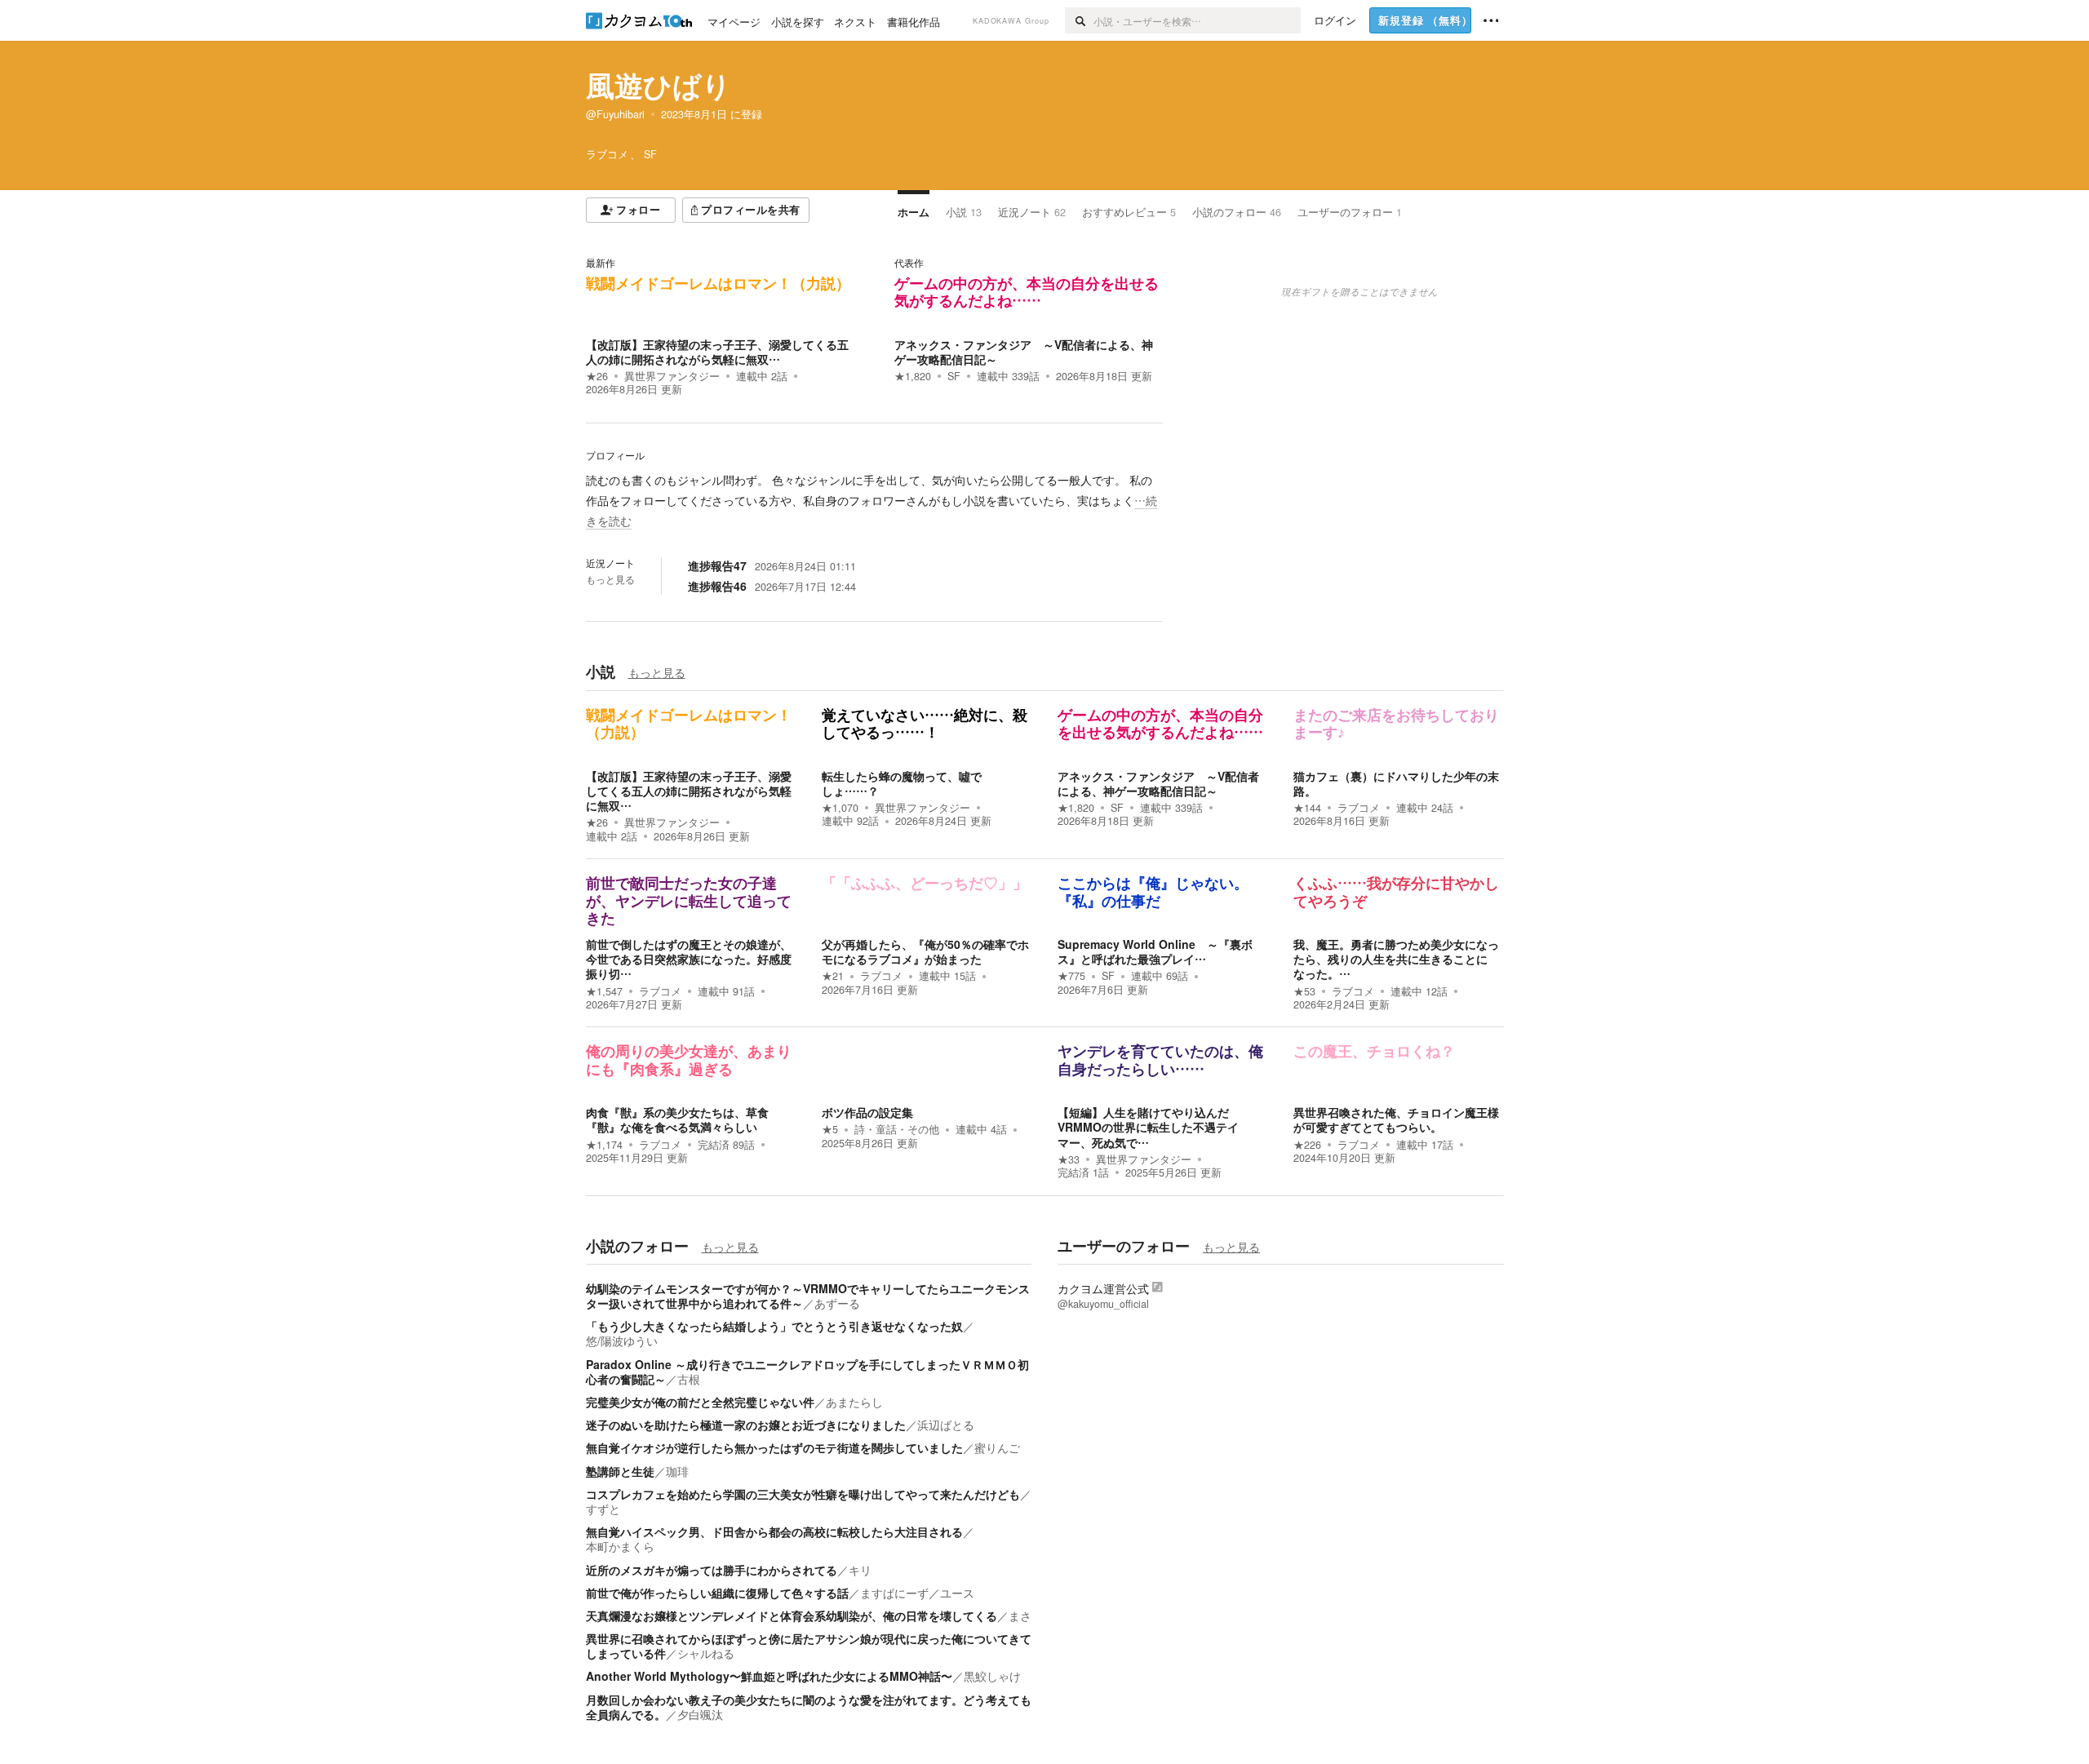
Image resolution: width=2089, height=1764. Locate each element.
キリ (860, 1570)
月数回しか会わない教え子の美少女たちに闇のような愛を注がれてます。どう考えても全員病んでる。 (809, 1707)
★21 (833, 976)
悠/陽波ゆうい (622, 1341)
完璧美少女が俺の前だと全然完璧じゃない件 (700, 1402)
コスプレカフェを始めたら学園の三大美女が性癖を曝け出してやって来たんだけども (803, 1494)
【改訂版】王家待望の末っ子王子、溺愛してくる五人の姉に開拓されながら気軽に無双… (717, 352)
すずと (603, 1509)
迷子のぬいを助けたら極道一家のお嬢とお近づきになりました (746, 1425)
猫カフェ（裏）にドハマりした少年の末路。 (1396, 783)
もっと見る (610, 579)
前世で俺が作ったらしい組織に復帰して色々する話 (717, 1593)
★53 (1304, 991)
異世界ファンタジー (672, 376)
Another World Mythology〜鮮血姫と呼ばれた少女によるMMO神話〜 (769, 1676)
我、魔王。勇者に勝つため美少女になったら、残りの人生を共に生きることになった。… (1396, 959)
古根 (689, 1379)
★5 (830, 1129)
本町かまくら (620, 1546)
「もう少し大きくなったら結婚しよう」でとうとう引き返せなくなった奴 (774, 1326)
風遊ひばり (659, 85)
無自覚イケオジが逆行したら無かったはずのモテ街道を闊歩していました (774, 1447)
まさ (1020, 1616)
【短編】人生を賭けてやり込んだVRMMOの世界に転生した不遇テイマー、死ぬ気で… (1148, 1127)
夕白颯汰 (700, 1714)
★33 (1069, 1159)
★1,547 (604, 991)
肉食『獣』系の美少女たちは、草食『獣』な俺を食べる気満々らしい (677, 1119)
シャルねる (706, 1653)
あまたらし (854, 1402)
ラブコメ (1359, 808)
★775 (1071, 976)
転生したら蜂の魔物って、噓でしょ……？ (902, 783)
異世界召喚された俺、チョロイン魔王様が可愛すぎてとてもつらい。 (1396, 1119)
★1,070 (840, 808)
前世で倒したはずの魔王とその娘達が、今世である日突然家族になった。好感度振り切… (689, 959)
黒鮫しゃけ (992, 1676)
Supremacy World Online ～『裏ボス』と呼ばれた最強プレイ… (1155, 951)
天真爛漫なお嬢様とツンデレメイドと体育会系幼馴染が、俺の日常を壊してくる (792, 1616)
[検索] (1079, 20)
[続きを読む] (874, 501)
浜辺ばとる (946, 1425)
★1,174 (604, 1145)
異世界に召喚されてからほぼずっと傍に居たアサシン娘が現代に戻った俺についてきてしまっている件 (809, 1646)
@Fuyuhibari (615, 114)
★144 (1307, 808)
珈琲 (677, 1471)
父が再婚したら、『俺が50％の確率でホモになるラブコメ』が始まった (925, 951)
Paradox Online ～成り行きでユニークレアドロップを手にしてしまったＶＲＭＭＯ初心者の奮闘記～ (807, 1372)
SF (954, 376)
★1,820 (913, 376)
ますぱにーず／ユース (917, 1593)
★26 (597, 376)
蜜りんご (997, 1447)
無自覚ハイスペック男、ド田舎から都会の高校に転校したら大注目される (774, 1531)
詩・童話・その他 (897, 1129)
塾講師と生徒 (620, 1471)
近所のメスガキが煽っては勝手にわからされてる (712, 1570)
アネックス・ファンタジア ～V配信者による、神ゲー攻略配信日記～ (1024, 352)
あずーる (837, 1303)
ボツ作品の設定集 (867, 1112)
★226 (1307, 1145)
